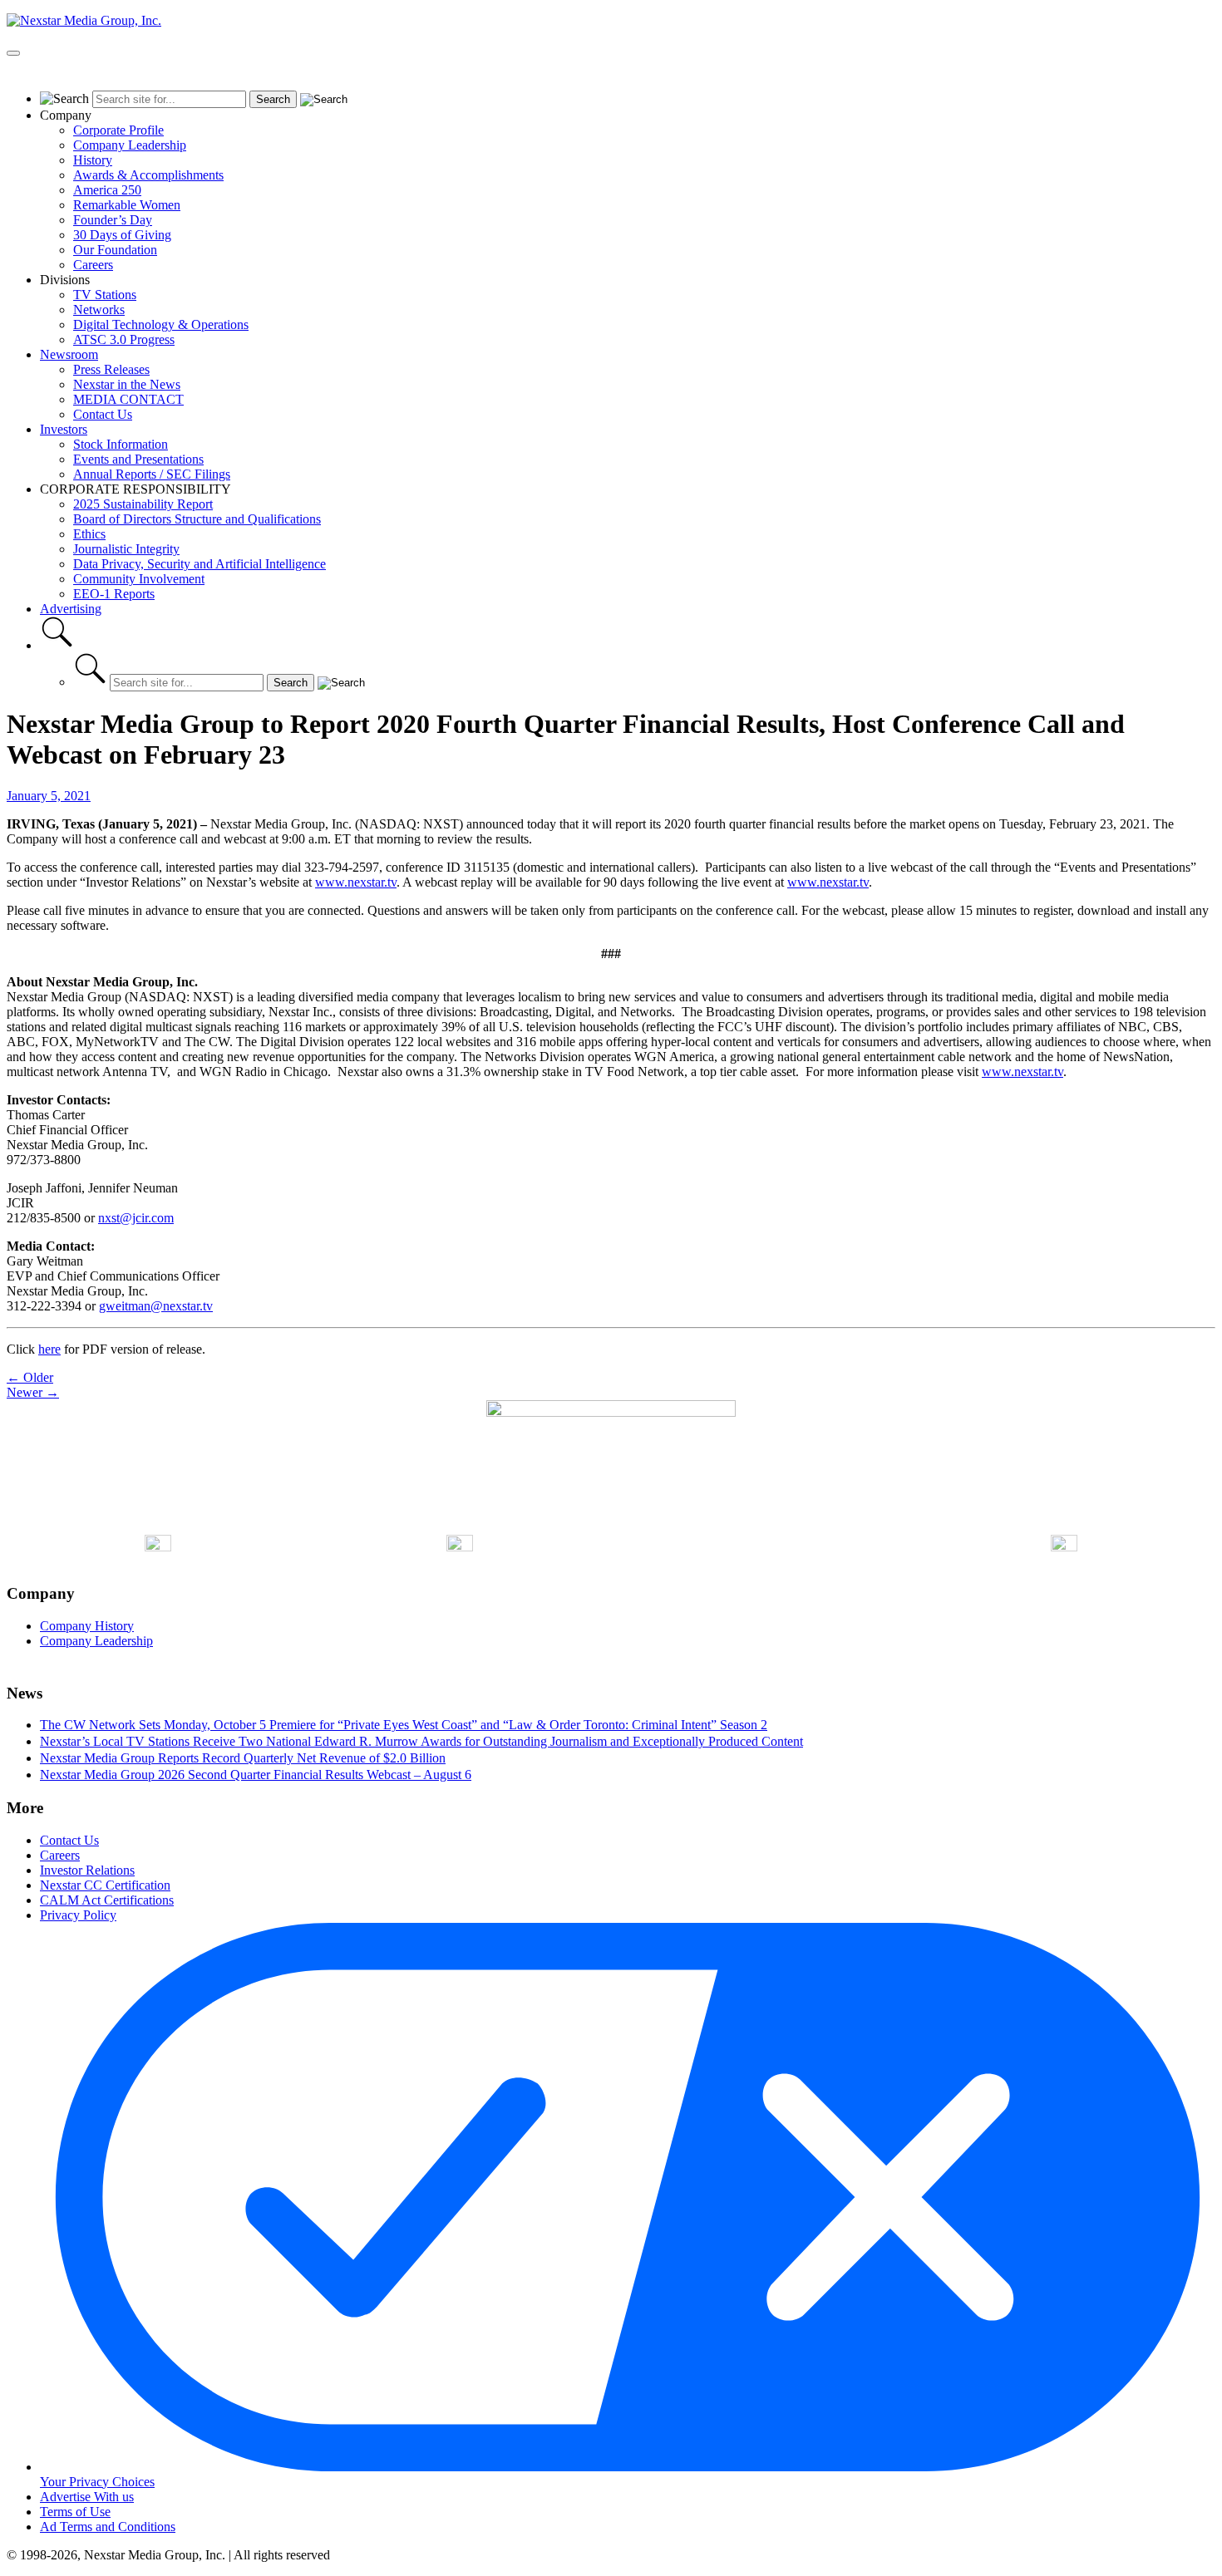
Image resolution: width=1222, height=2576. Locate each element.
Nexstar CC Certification (105, 1885)
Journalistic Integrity (126, 549)
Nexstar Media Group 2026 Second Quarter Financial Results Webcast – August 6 (256, 1775)
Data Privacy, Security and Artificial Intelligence (200, 564)
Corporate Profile (118, 130)
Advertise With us (87, 2497)
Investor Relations (87, 1870)
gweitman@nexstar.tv (156, 1306)
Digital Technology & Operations (161, 324)
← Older (30, 1377)
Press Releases (111, 369)
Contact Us (103, 414)
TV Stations (105, 295)
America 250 (107, 190)
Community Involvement (139, 579)
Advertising (71, 609)
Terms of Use (75, 2512)
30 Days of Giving (122, 235)
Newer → (33, 1392)
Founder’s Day (113, 220)
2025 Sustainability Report (143, 504)
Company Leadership (130, 145)
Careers (93, 265)
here (49, 1349)
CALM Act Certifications (107, 1900)
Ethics (89, 534)
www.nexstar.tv (356, 882)
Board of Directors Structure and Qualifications (197, 519)
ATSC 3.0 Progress (124, 339)
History (93, 160)
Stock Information (121, 444)
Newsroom (69, 354)
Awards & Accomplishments (148, 175)
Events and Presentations (138, 459)
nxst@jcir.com (136, 1218)
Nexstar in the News (127, 384)
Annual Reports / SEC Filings (152, 474)
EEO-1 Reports (114, 594)
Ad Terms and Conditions (108, 2527)
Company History (87, 1626)
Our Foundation (115, 250)
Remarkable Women (127, 205)
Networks (99, 310)
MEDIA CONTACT (128, 399)
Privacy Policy (78, 1915)
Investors (64, 429)
